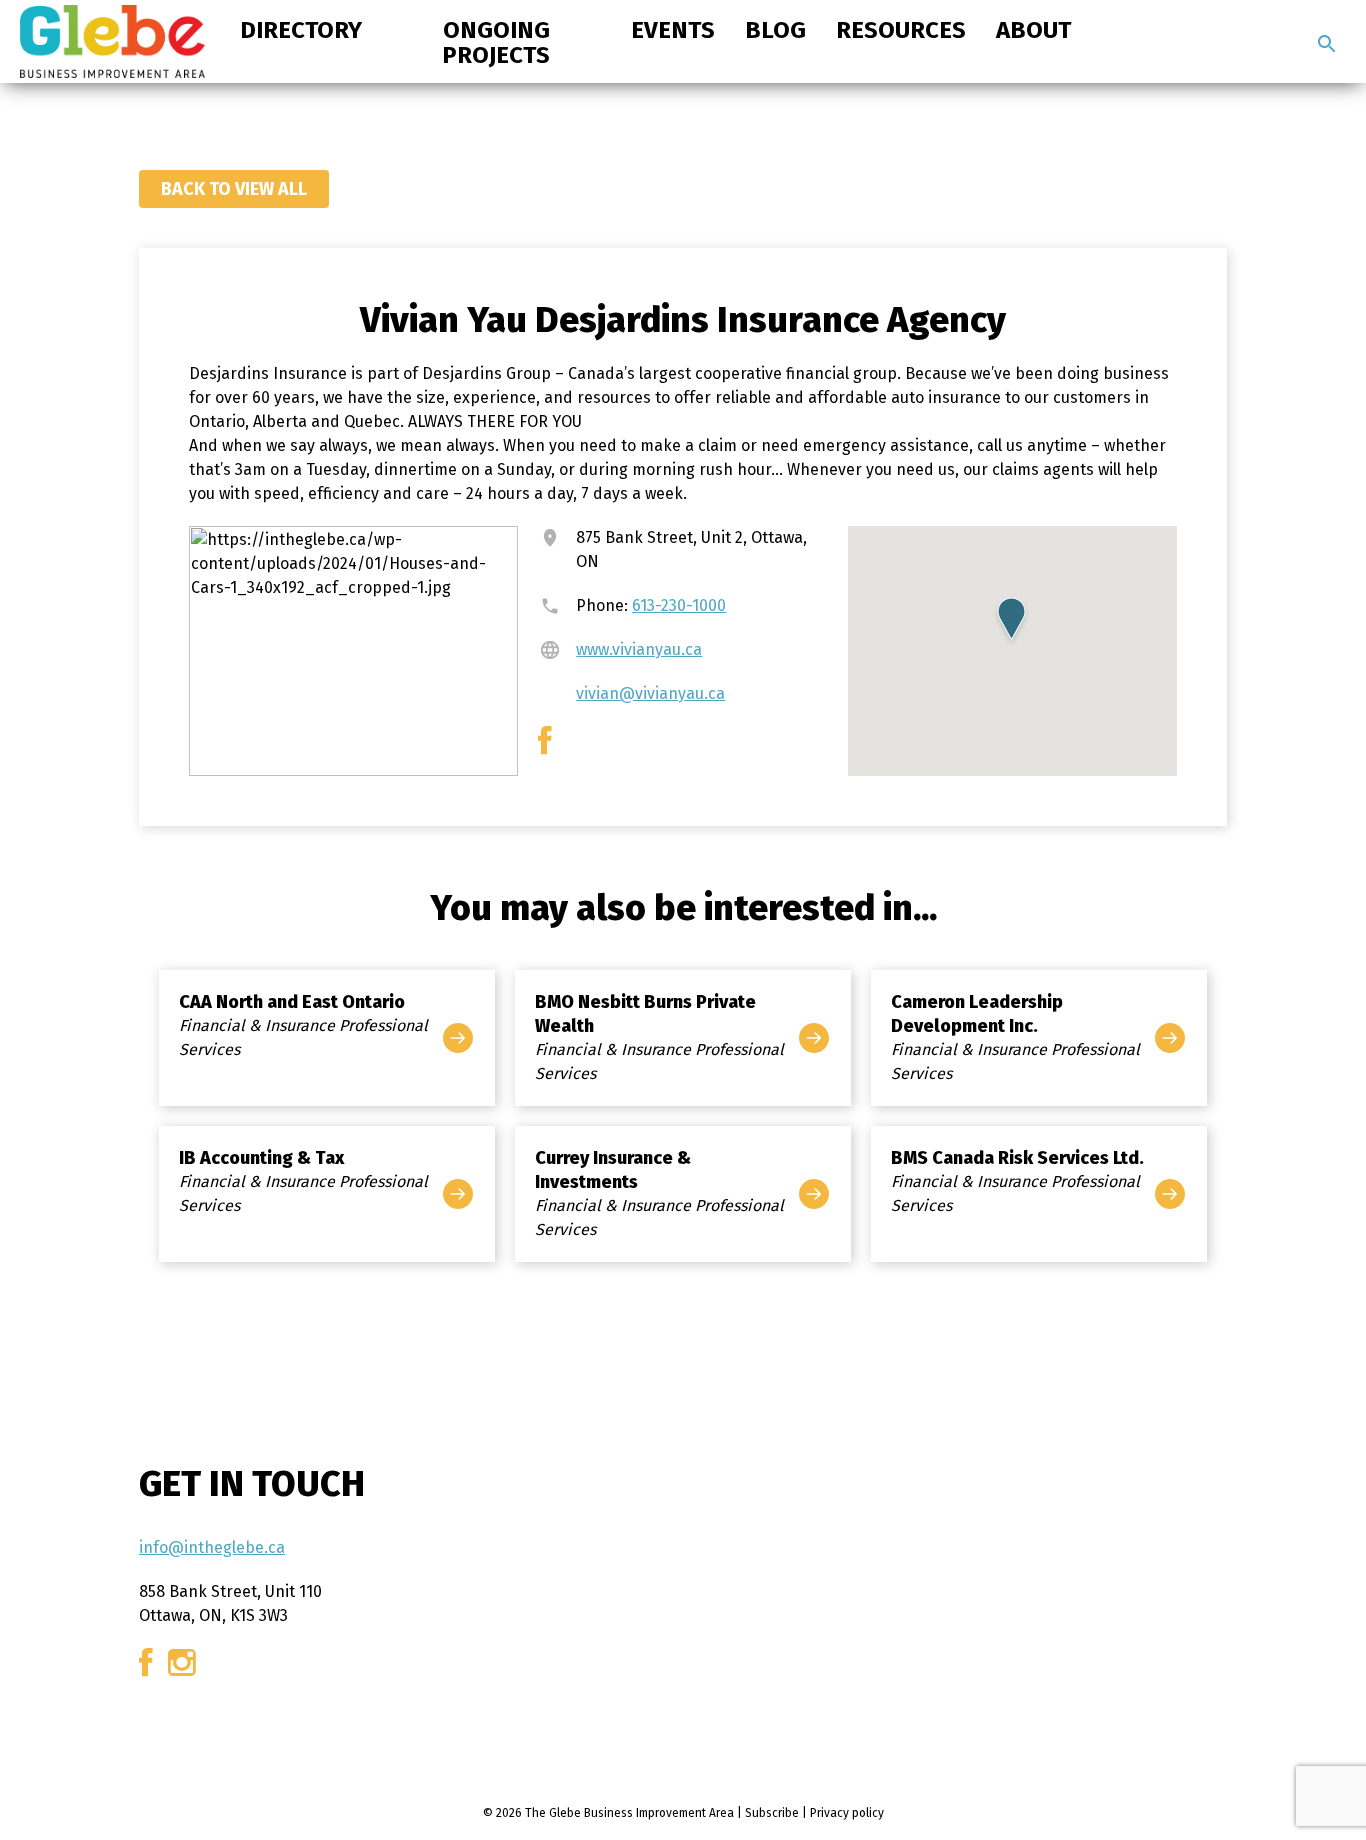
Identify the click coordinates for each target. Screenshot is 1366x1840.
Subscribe (772, 1813)
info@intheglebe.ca (212, 1547)
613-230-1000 (679, 605)
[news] (1327, 44)
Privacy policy (847, 1813)
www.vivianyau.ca (639, 649)
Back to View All (234, 189)
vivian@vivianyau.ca (650, 693)
